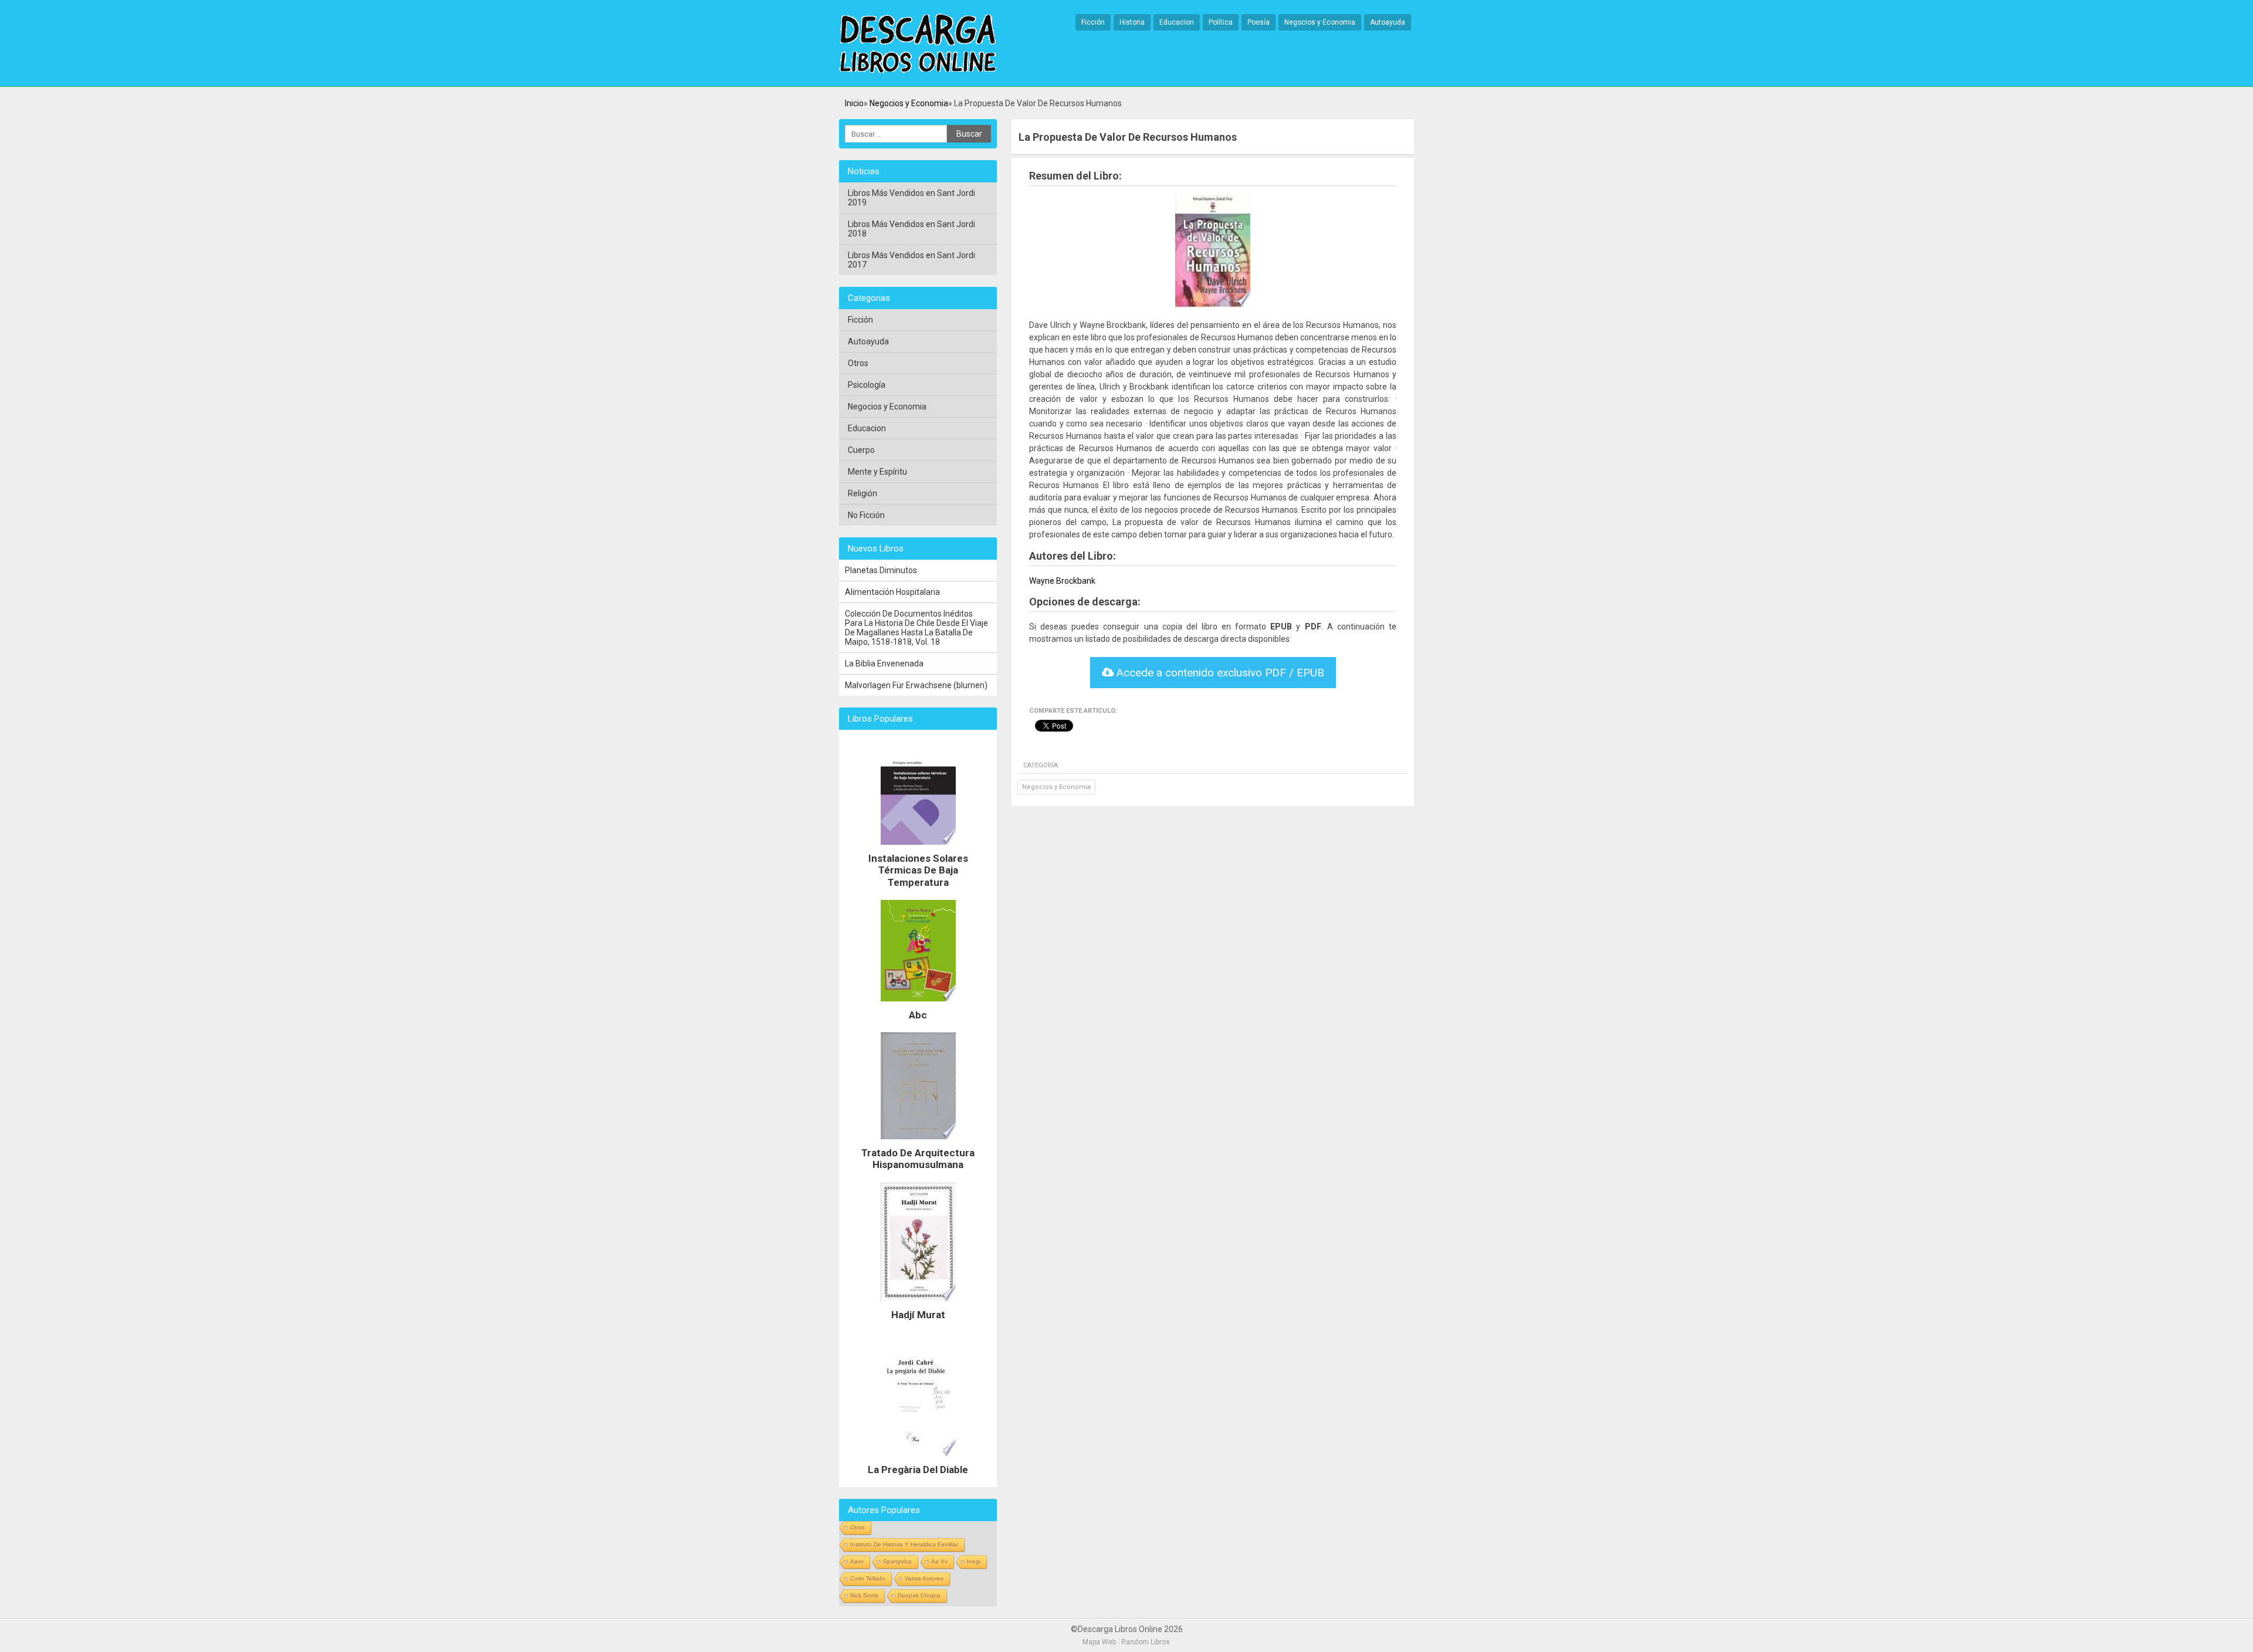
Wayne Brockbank (1062, 581)
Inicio (854, 103)
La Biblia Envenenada (884, 663)
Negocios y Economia (1320, 22)
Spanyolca (897, 1561)
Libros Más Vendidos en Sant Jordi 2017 (911, 260)
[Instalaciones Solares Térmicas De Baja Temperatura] (918, 848)
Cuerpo (861, 450)
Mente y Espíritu (877, 472)
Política (1221, 22)
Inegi (974, 1561)
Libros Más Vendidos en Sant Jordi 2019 (911, 198)
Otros (858, 363)
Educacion (1177, 22)
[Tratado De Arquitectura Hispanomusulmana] (918, 1142)
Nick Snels (864, 1595)
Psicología (867, 385)
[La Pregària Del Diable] (918, 1459)
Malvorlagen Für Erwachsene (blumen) (916, 685)
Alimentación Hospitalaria (892, 592)
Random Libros (1146, 1642)
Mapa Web (1099, 1642)
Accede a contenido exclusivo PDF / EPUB (1219, 673)
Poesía (1259, 22)
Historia (1132, 22)
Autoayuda (1388, 22)
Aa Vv (939, 1561)
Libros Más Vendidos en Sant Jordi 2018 (911, 229)
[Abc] (918, 1004)
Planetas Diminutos (881, 570)
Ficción (1093, 22)
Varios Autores (924, 1578)
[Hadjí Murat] (918, 1304)
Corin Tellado (868, 1578)
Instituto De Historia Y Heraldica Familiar (904, 1544)
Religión (862, 493)
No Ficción (866, 515)
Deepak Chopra (919, 1595)
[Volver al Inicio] (918, 44)
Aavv (857, 1561)
